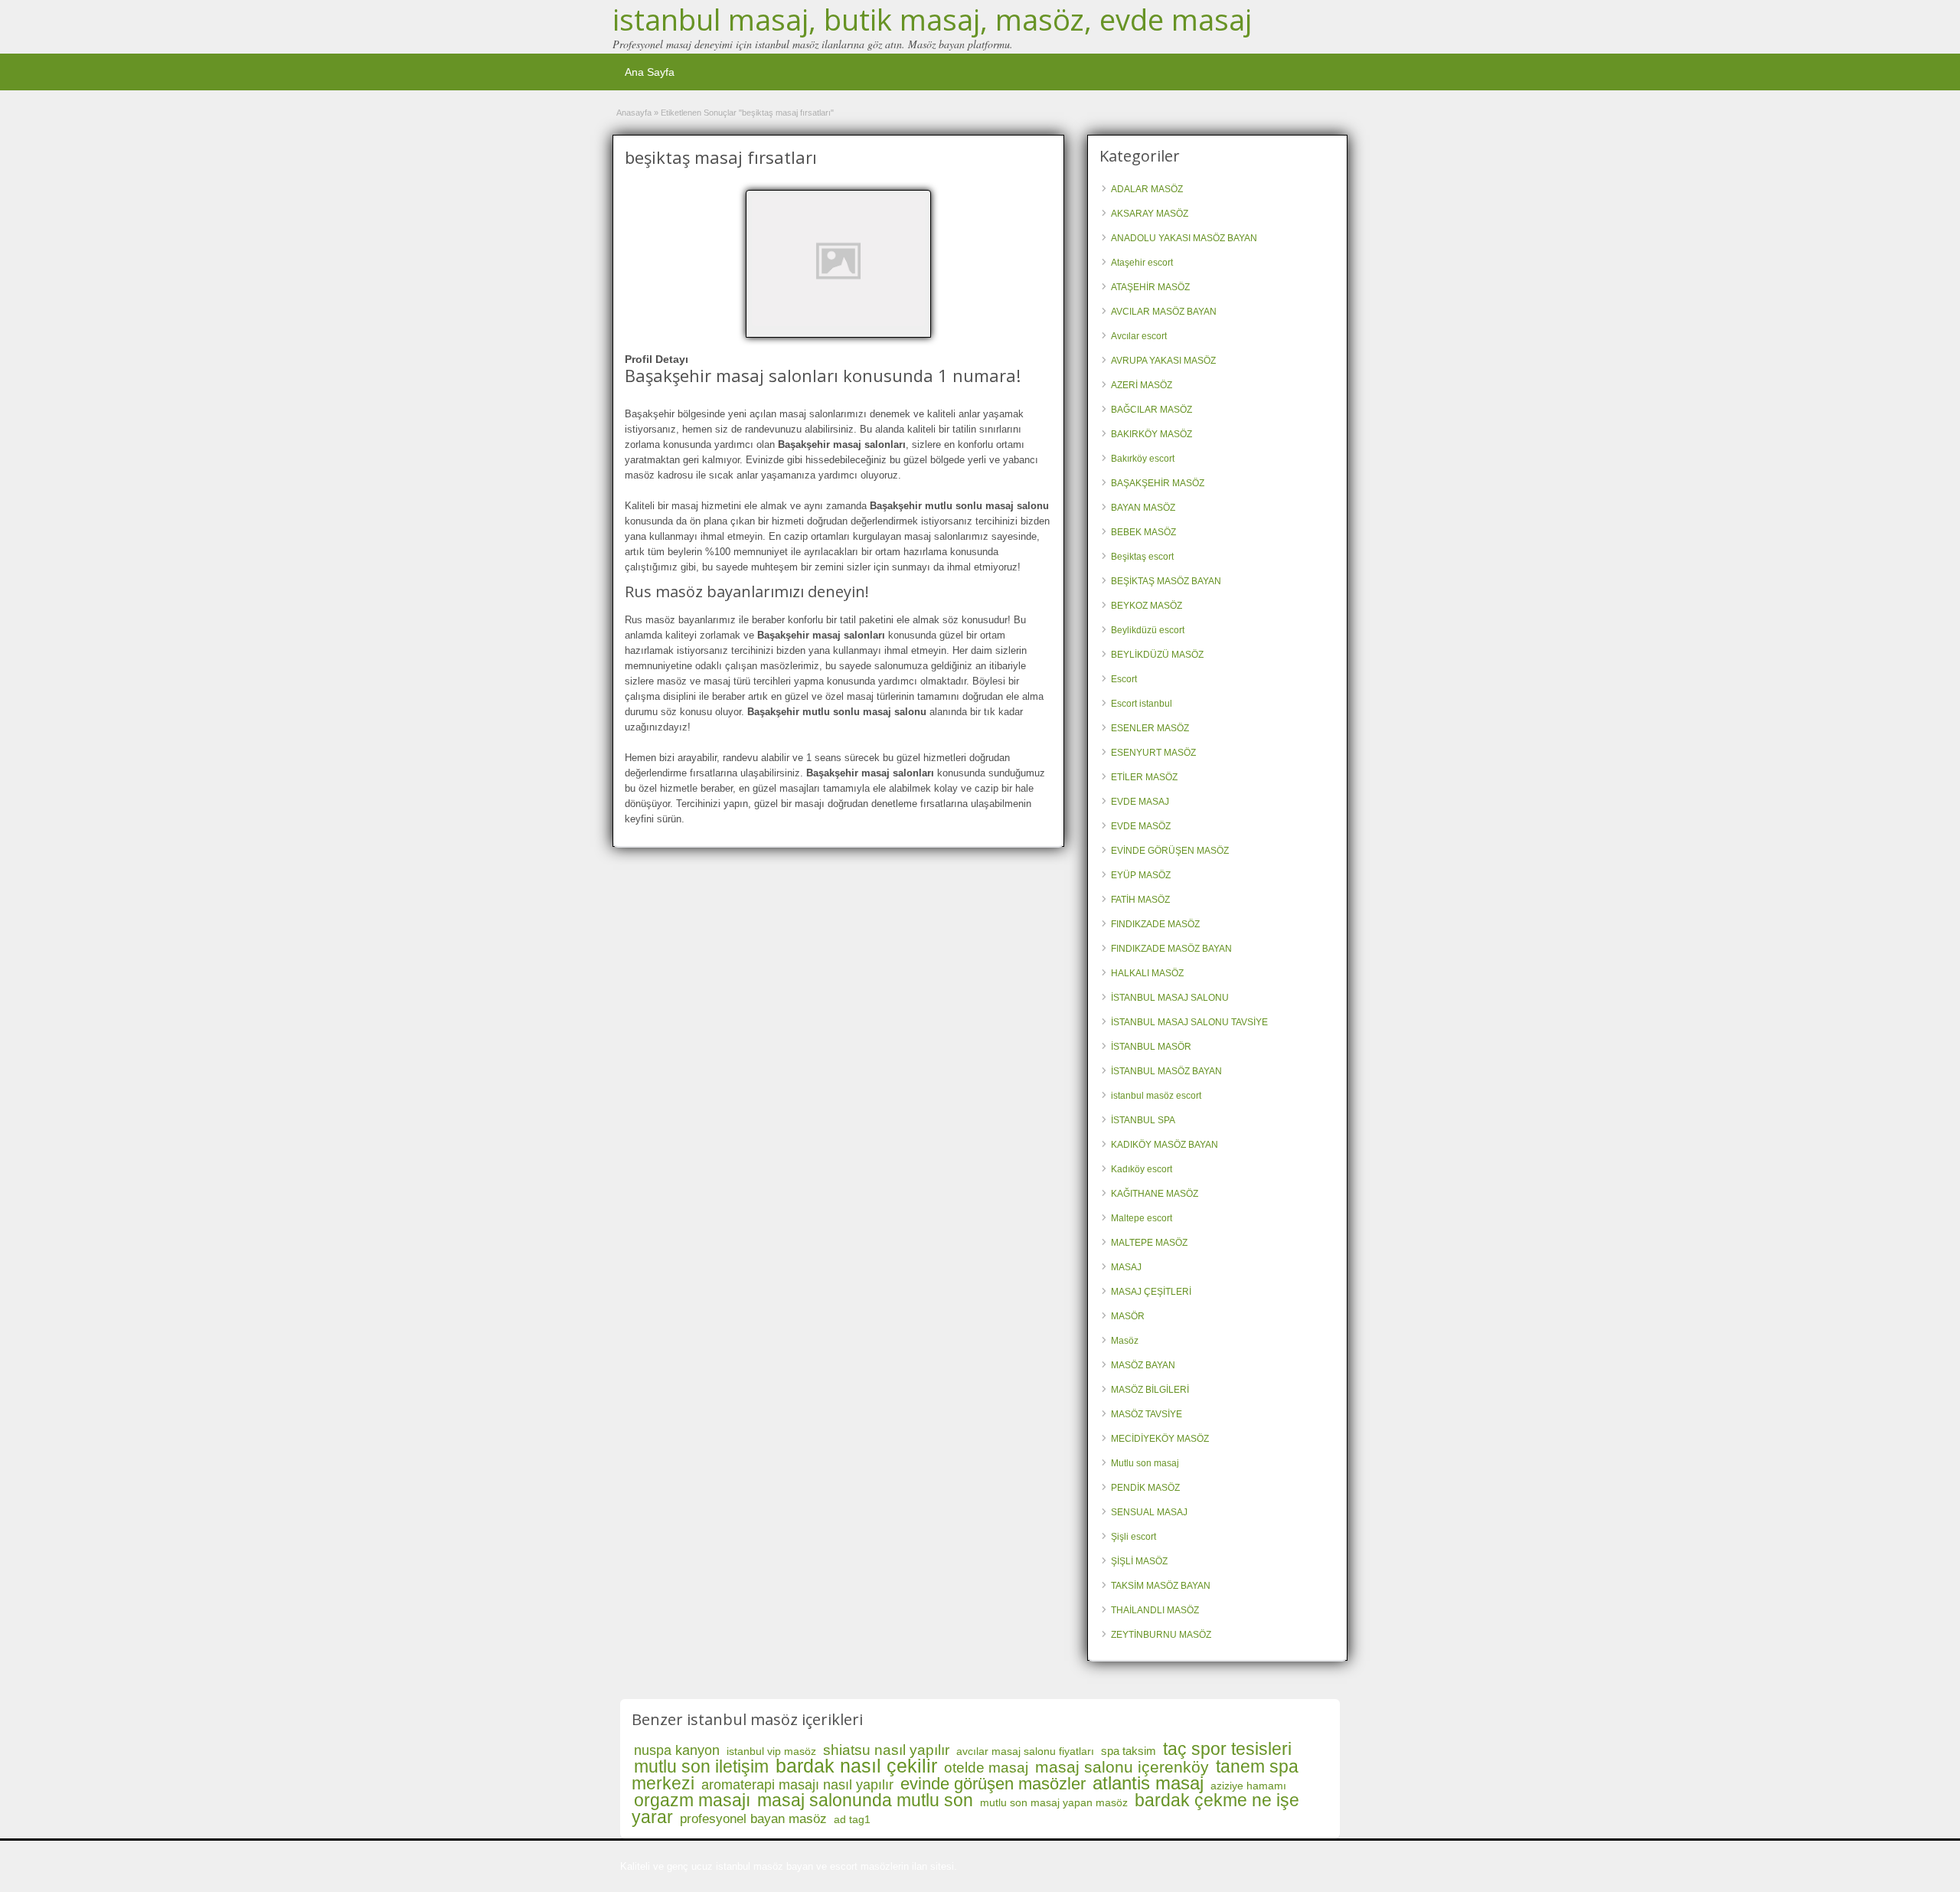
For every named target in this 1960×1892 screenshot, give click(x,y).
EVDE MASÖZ (1141, 826)
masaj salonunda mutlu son (865, 1800)
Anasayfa (634, 113)
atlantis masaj (1148, 1783)
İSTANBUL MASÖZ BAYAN (1166, 1071)
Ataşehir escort (1142, 263)
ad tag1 (852, 1819)
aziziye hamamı (1248, 1786)
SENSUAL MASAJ (1149, 1512)
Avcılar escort (1139, 336)
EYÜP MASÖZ (1141, 875)
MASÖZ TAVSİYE (1147, 1414)
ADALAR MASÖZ (1147, 189)
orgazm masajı (692, 1800)
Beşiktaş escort (1142, 557)
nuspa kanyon (677, 1750)
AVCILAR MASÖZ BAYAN (1164, 312)
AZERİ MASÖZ (1142, 385)
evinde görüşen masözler (993, 1784)
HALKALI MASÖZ (1147, 973)
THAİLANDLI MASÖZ (1155, 1610)
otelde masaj (986, 1768)
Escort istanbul (1142, 704)
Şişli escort (1134, 1537)
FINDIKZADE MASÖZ (1155, 924)
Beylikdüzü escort (1148, 630)
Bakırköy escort (1143, 459)
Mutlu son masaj (1145, 1463)
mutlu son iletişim (701, 1766)
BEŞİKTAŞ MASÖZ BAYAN (1166, 581)
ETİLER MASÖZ (1144, 777)
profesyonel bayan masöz (753, 1819)
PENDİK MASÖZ (1145, 1488)
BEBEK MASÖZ (1143, 532)
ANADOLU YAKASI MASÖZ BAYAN (1184, 238)
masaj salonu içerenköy (1122, 1767)
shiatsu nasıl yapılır (886, 1750)
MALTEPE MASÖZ (1149, 1243)
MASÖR (1128, 1316)
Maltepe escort (1142, 1218)
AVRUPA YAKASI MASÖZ (1163, 361)
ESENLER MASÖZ (1150, 728)
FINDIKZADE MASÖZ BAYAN (1171, 949)
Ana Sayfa (650, 72)
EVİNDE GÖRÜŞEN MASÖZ (1170, 851)
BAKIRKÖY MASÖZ (1151, 434)
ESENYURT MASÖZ (1153, 753)
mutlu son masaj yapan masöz (1054, 1802)
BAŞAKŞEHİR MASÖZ (1158, 483)
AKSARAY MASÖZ (1150, 214)
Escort (1124, 679)
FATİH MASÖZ (1140, 900)
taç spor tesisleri (1227, 1749)
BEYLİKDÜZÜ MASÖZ (1157, 655)
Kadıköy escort (1142, 1169)
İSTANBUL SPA (1143, 1120)
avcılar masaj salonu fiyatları (1025, 1751)
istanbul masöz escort (1156, 1096)
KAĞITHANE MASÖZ (1155, 1194)
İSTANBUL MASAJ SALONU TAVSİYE (1189, 1022)
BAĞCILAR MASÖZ (1151, 410)
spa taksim (1129, 1751)
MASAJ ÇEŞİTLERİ (1151, 1292)
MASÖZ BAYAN (1143, 1365)
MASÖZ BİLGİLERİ (1150, 1390)
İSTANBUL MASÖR (1151, 1047)
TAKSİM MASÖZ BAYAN (1161, 1586)
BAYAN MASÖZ (1143, 508)
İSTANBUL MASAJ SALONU (1170, 998)
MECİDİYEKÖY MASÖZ (1160, 1439)
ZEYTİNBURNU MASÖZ (1161, 1635)
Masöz (1125, 1341)
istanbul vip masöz (771, 1751)
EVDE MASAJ (1140, 802)
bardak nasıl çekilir (856, 1766)
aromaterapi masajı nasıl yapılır (797, 1785)
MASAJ (1126, 1267)
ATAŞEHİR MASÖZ (1150, 287)
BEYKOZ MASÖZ (1147, 606)
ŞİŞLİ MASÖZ (1139, 1561)
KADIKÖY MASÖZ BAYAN (1165, 1145)
